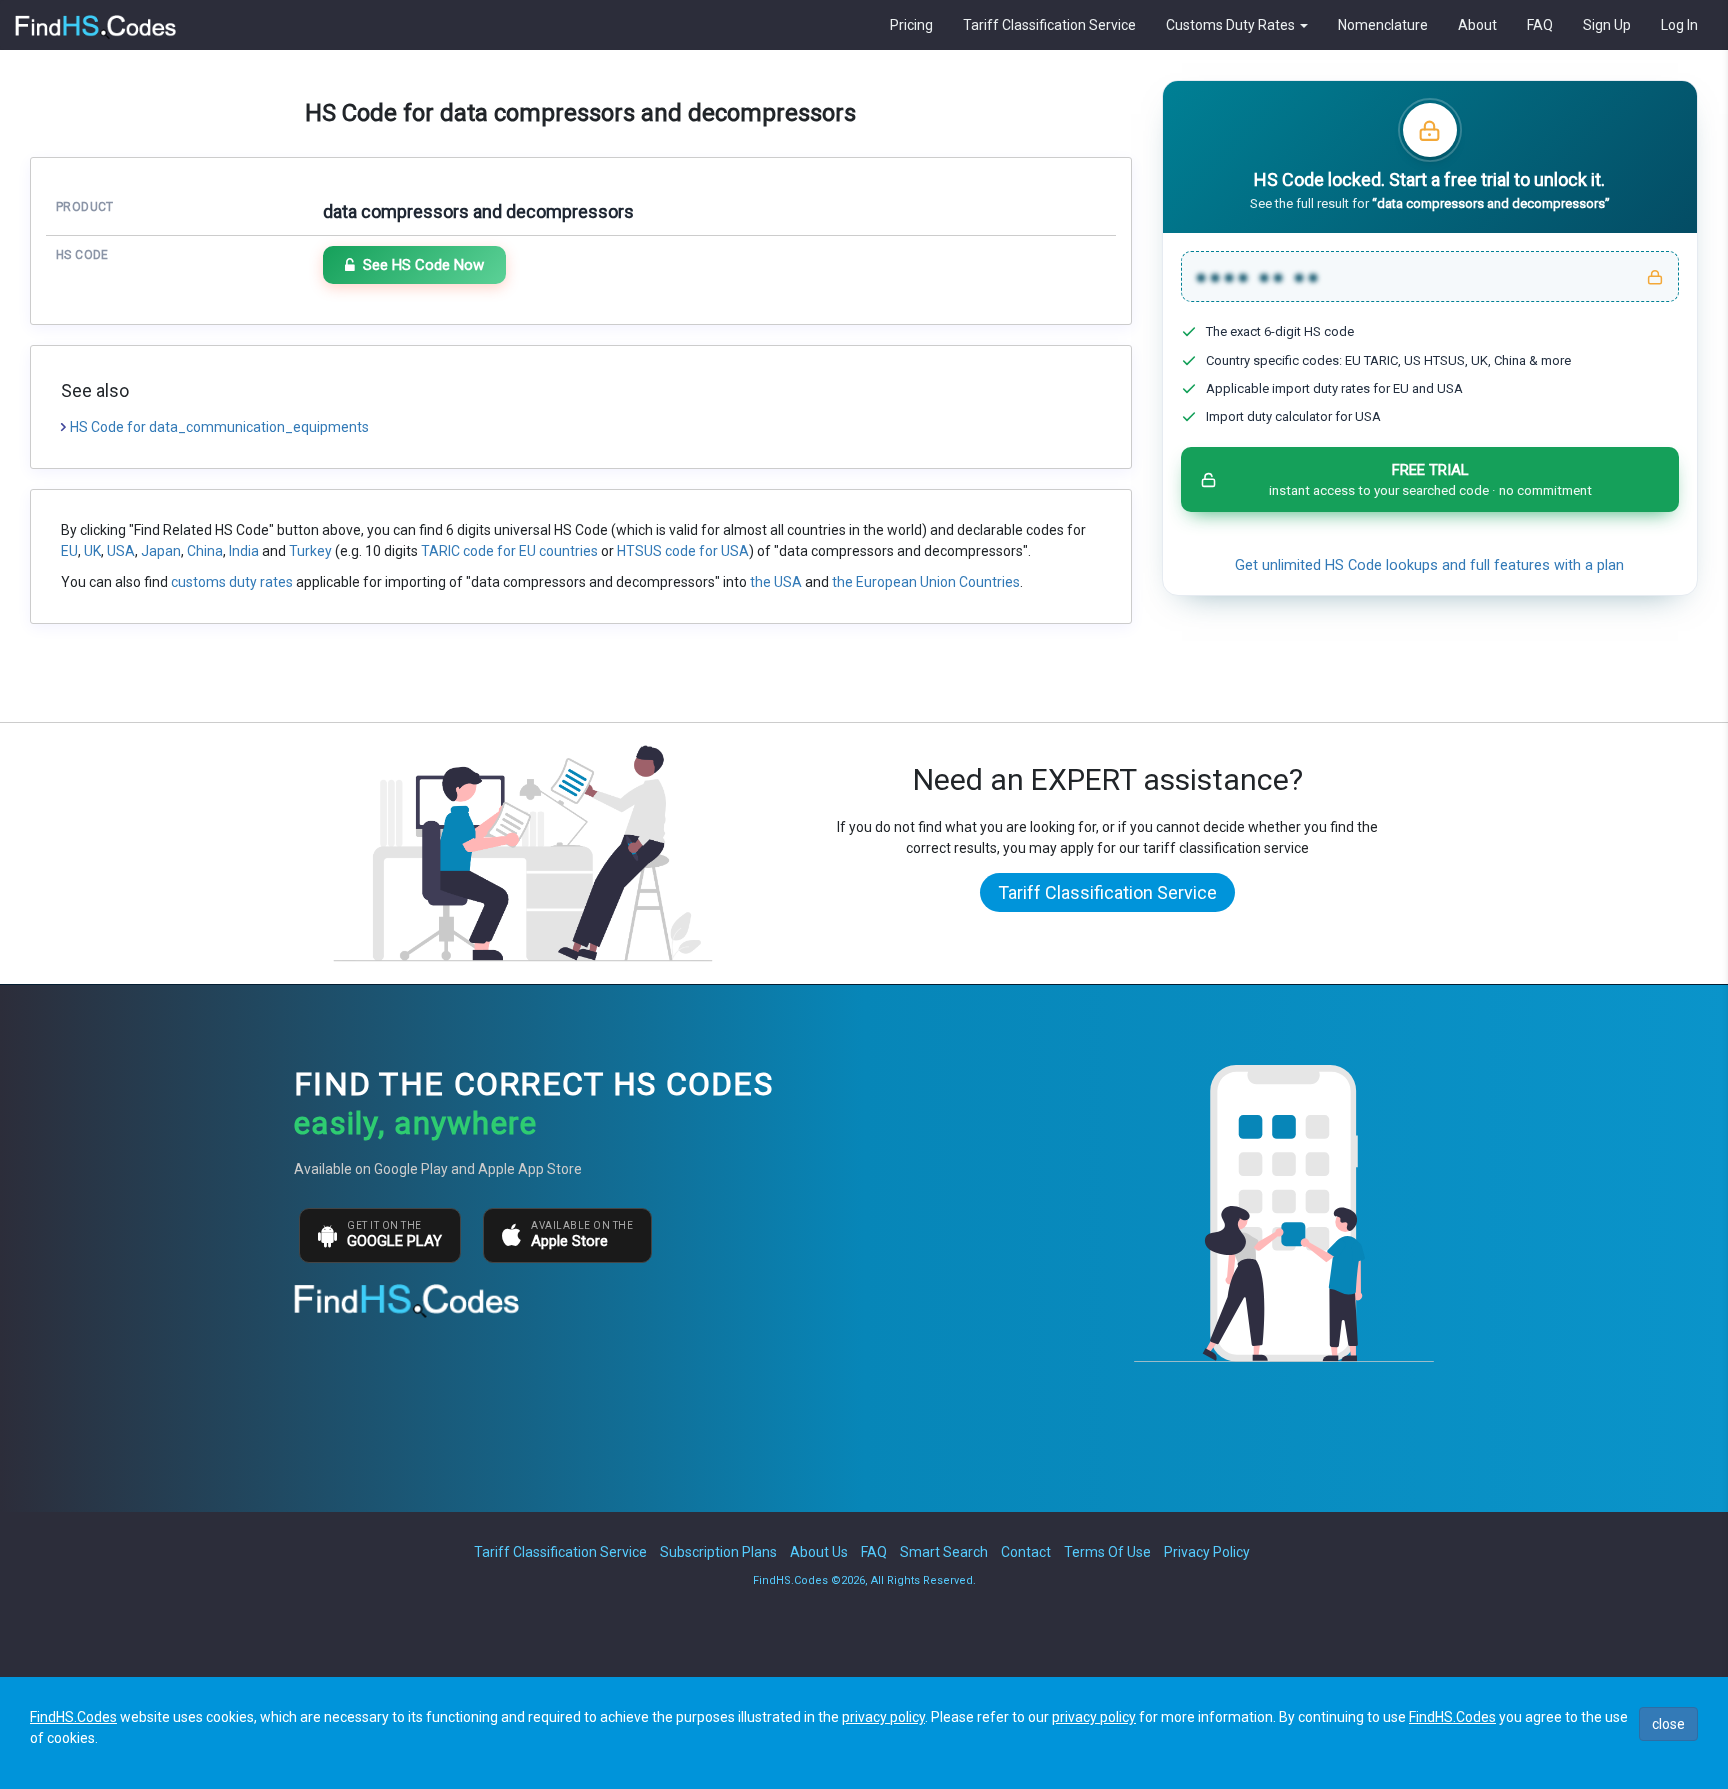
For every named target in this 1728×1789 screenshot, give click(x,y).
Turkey (310, 551)
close (1668, 1724)
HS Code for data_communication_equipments (219, 427)
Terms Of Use (1107, 1552)
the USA (776, 582)
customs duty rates (232, 582)
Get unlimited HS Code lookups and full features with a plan (1429, 565)
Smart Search (944, 1552)
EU (69, 551)
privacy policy (883, 1717)
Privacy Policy (1207, 1552)
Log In (1679, 25)
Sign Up (1607, 25)
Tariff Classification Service (1049, 25)
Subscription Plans (718, 1552)
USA (121, 551)
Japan (161, 551)
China (205, 551)
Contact (1026, 1552)
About (1477, 25)
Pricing (911, 25)
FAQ (1540, 25)
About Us (819, 1552)
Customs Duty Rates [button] (1232, 25)
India (244, 551)
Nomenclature (1383, 25)
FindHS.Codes (73, 1717)
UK (92, 551)
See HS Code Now (423, 265)
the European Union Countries (926, 582)
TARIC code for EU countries (509, 551)
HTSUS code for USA (683, 551)
